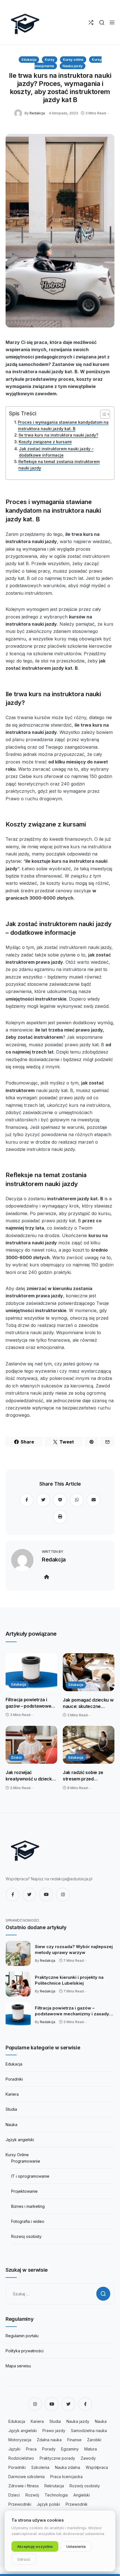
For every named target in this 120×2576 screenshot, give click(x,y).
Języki (14, 2449)
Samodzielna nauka (89, 2431)
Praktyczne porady (57, 2458)
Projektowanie (24, 2191)
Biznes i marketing (28, 2206)
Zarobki (94, 2440)
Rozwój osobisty (85, 2486)
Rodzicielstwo (21, 2458)
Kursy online (73, 60)
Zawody (88, 2458)
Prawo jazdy (54, 2431)
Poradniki (14, 2079)
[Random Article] (91, 22)
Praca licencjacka (66, 2477)
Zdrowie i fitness (24, 2486)
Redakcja (37, 113)
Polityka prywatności (25, 2351)
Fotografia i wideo (28, 2221)
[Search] (102, 22)
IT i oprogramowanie (30, 2176)
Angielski (82, 2495)
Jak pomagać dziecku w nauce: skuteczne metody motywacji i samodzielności (88, 1703)
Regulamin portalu (22, 2336)
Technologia (56, 2495)
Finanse (74, 2440)
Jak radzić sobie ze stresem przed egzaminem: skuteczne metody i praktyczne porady (87, 1776)
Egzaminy (70, 2449)
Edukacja (29, 60)
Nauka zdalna (68, 2467)
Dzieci (16, 1757)
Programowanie (26, 2161)
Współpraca (97, 2467)
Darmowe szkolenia (27, 2477)
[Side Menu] (112, 22)
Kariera (12, 2094)
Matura (91, 2449)
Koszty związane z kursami (45, 442)
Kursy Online (17, 2155)
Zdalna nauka (49, 2440)
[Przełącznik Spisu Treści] (102, 414)
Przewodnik (77, 2504)
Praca (31, 2449)
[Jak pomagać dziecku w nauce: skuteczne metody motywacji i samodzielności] (89, 1672)
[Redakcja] (19, 113)
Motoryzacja (20, 2440)
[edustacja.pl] (25, 22)
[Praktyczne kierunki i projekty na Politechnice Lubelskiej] (18, 1984)
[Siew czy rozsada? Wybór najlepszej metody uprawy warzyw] (18, 1953)
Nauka (11, 2125)
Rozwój (32, 2495)
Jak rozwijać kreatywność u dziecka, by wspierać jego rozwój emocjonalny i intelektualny (31, 1776)
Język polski (48, 2504)
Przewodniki (20, 2504)
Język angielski (20, 2140)
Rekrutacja (54, 2486)
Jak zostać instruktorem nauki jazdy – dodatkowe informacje (56, 452)
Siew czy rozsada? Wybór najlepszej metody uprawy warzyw (74, 1950)
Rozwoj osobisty (26, 2236)
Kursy (50, 60)
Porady (49, 2449)
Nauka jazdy (73, 66)
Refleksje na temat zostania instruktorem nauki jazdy (59, 465)
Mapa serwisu (18, 2366)
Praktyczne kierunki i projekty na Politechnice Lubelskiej (69, 1980)
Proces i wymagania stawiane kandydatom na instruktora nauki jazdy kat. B (63, 425)
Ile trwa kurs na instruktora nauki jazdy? (58, 435)
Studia (11, 2109)
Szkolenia (40, 2467)
